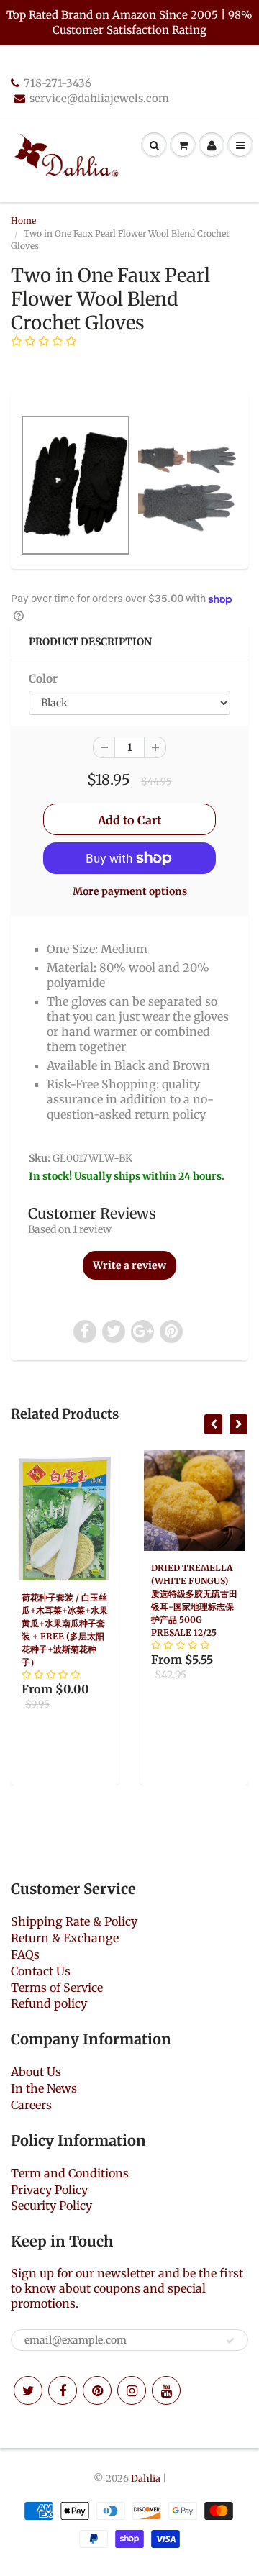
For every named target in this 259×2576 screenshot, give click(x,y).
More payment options (130, 891)
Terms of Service (57, 1988)
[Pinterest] (97, 2390)
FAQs (25, 1954)
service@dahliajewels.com (99, 98)
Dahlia (146, 2479)
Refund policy (49, 2003)
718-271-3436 (58, 83)
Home (23, 220)
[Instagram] (132, 2390)
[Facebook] (63, 2390)
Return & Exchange (65, 1938)
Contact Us (41, 1971)
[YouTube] (166, 2390)
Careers (31, 2105)
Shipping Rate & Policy (74, 1921)
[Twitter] (28, 2390)
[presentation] (213, 1424)
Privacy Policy (49, 2190)
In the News (44, 2088)
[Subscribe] (230, 2341)
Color (43, 679)
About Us (36, 2072)
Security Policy (51, 2206)
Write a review (129, 1265)
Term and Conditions (70, 2173)
